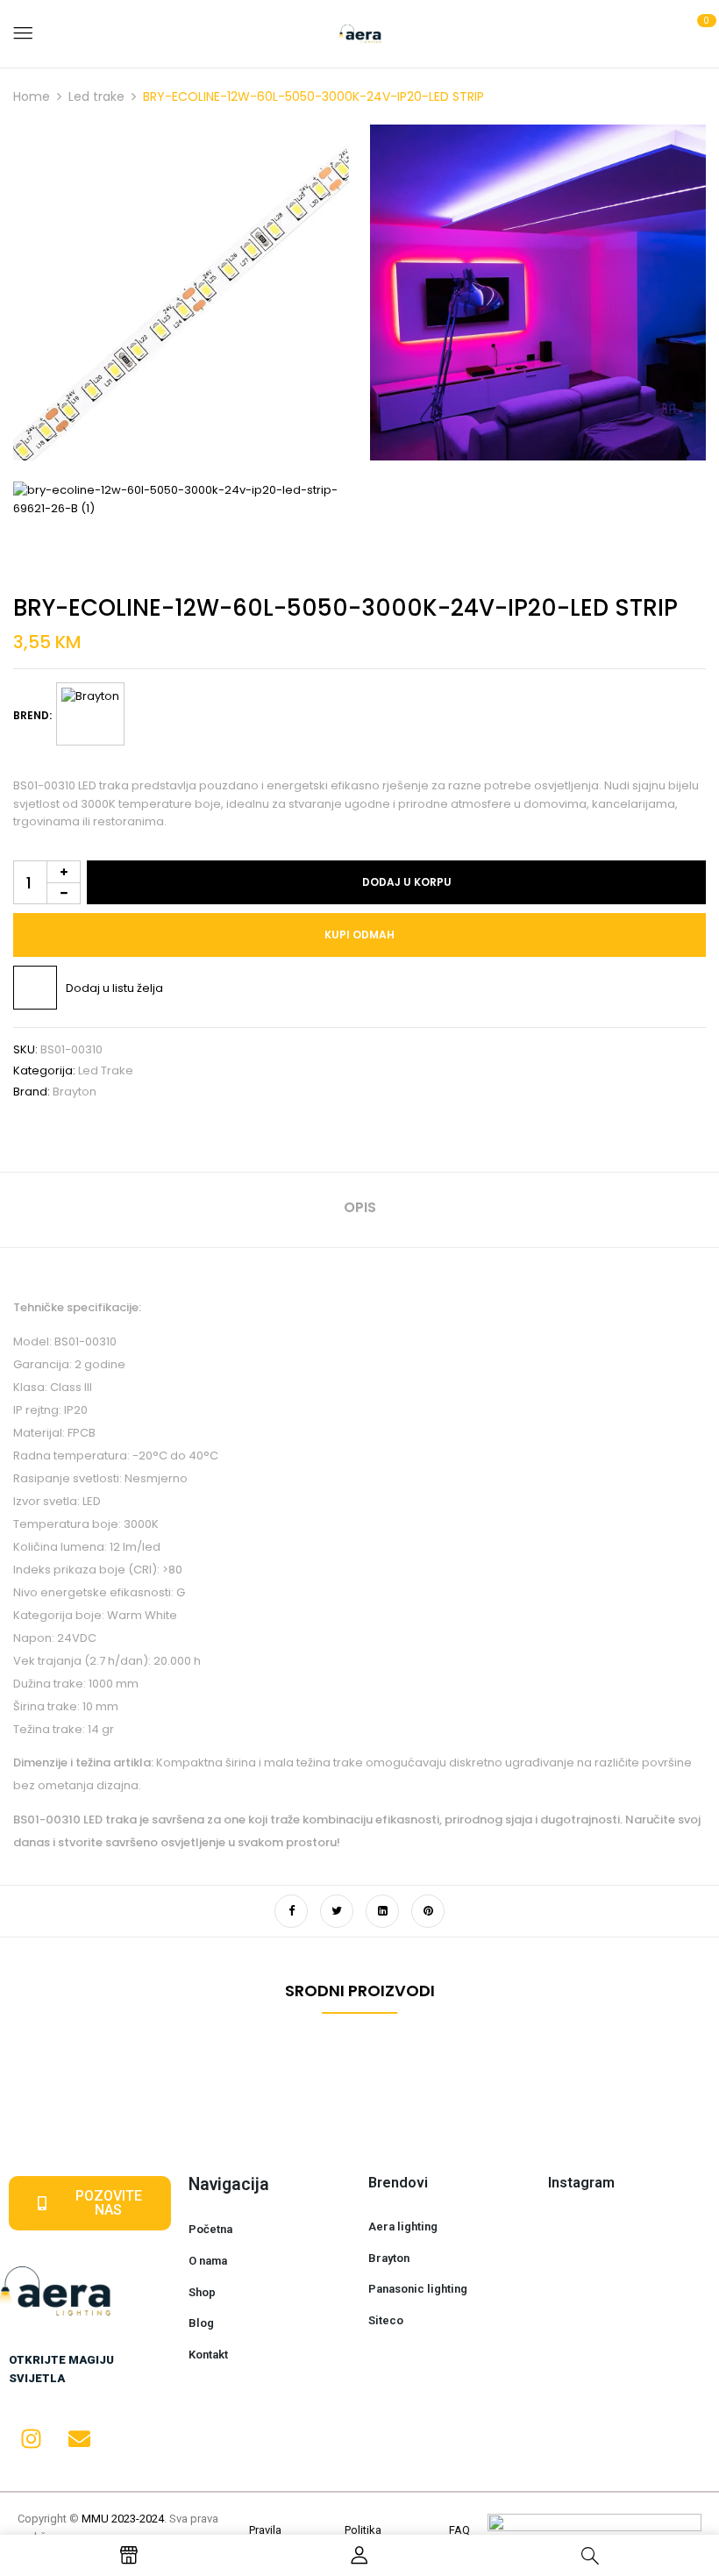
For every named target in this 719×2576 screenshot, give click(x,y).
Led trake (96, 96)
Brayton (75, 1092)
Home (32, 96)
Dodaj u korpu (407, 882)
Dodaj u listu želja (114, 988)
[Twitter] (337, 1911)
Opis (360, 1207)
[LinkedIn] (382, 1911)
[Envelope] (79, 2438)
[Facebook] (291, 1911)
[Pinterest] (428, 1911)
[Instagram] (31, 2438)
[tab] (360, 1210)
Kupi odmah (359, 935)
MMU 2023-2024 (123, 2519)
